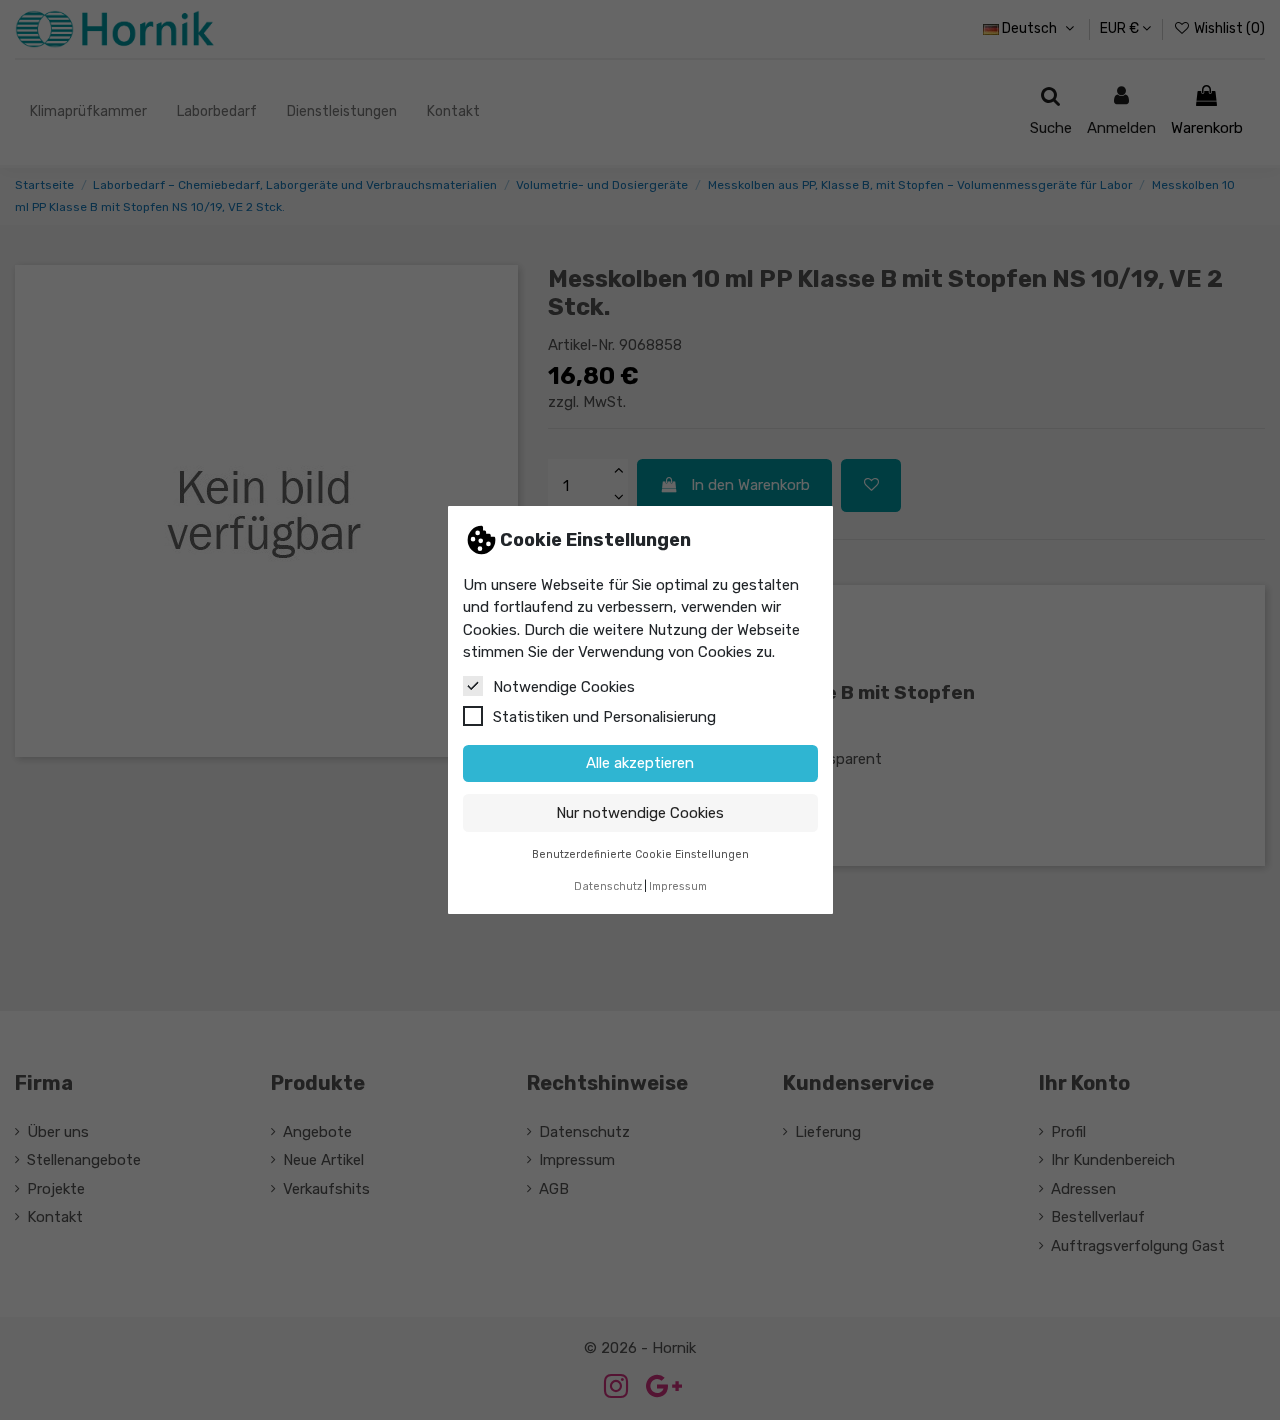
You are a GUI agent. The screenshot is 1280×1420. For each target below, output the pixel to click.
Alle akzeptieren (640, 763)
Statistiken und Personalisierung (604, 717)
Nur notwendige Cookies (640, 813)
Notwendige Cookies (564, 687)
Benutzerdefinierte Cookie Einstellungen (640, 854)
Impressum (678, 886)
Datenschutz (608, 886)
